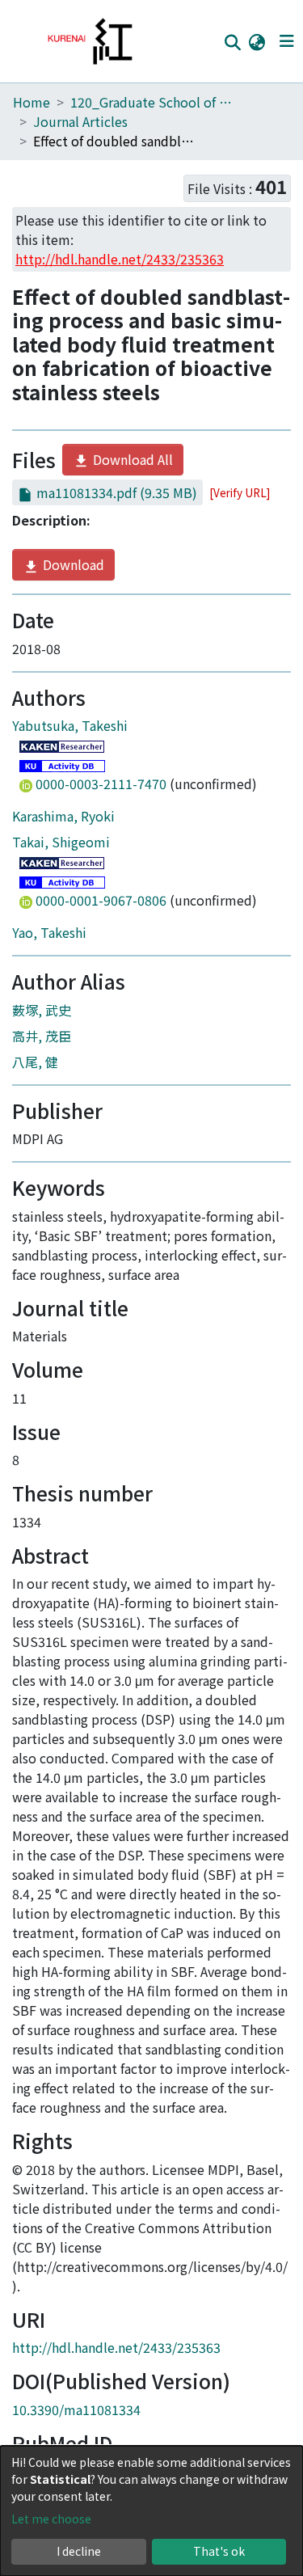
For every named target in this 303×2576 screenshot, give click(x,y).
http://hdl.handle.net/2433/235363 (116, 2347)
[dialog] (151, 2511)
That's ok (219, 2551)
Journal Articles (80, 121)
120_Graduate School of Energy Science (151, 102)
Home (32, 102)
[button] (257, 41)
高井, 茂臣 (42, 1036)
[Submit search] (232, 42)
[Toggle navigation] (286, 41)
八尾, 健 (35, 1062)
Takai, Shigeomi (61, 842)
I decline (79, 2551)
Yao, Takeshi (49, 932)
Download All (131, 459)
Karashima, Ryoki (63, 816)
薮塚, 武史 (42, 1010)
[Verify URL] (240, 492)
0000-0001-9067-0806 (101, 900)
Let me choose (51, 2519)
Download (72, 564)
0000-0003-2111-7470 (101, 783)
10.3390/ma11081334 (76, 2409)
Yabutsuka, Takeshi (70, 725)
